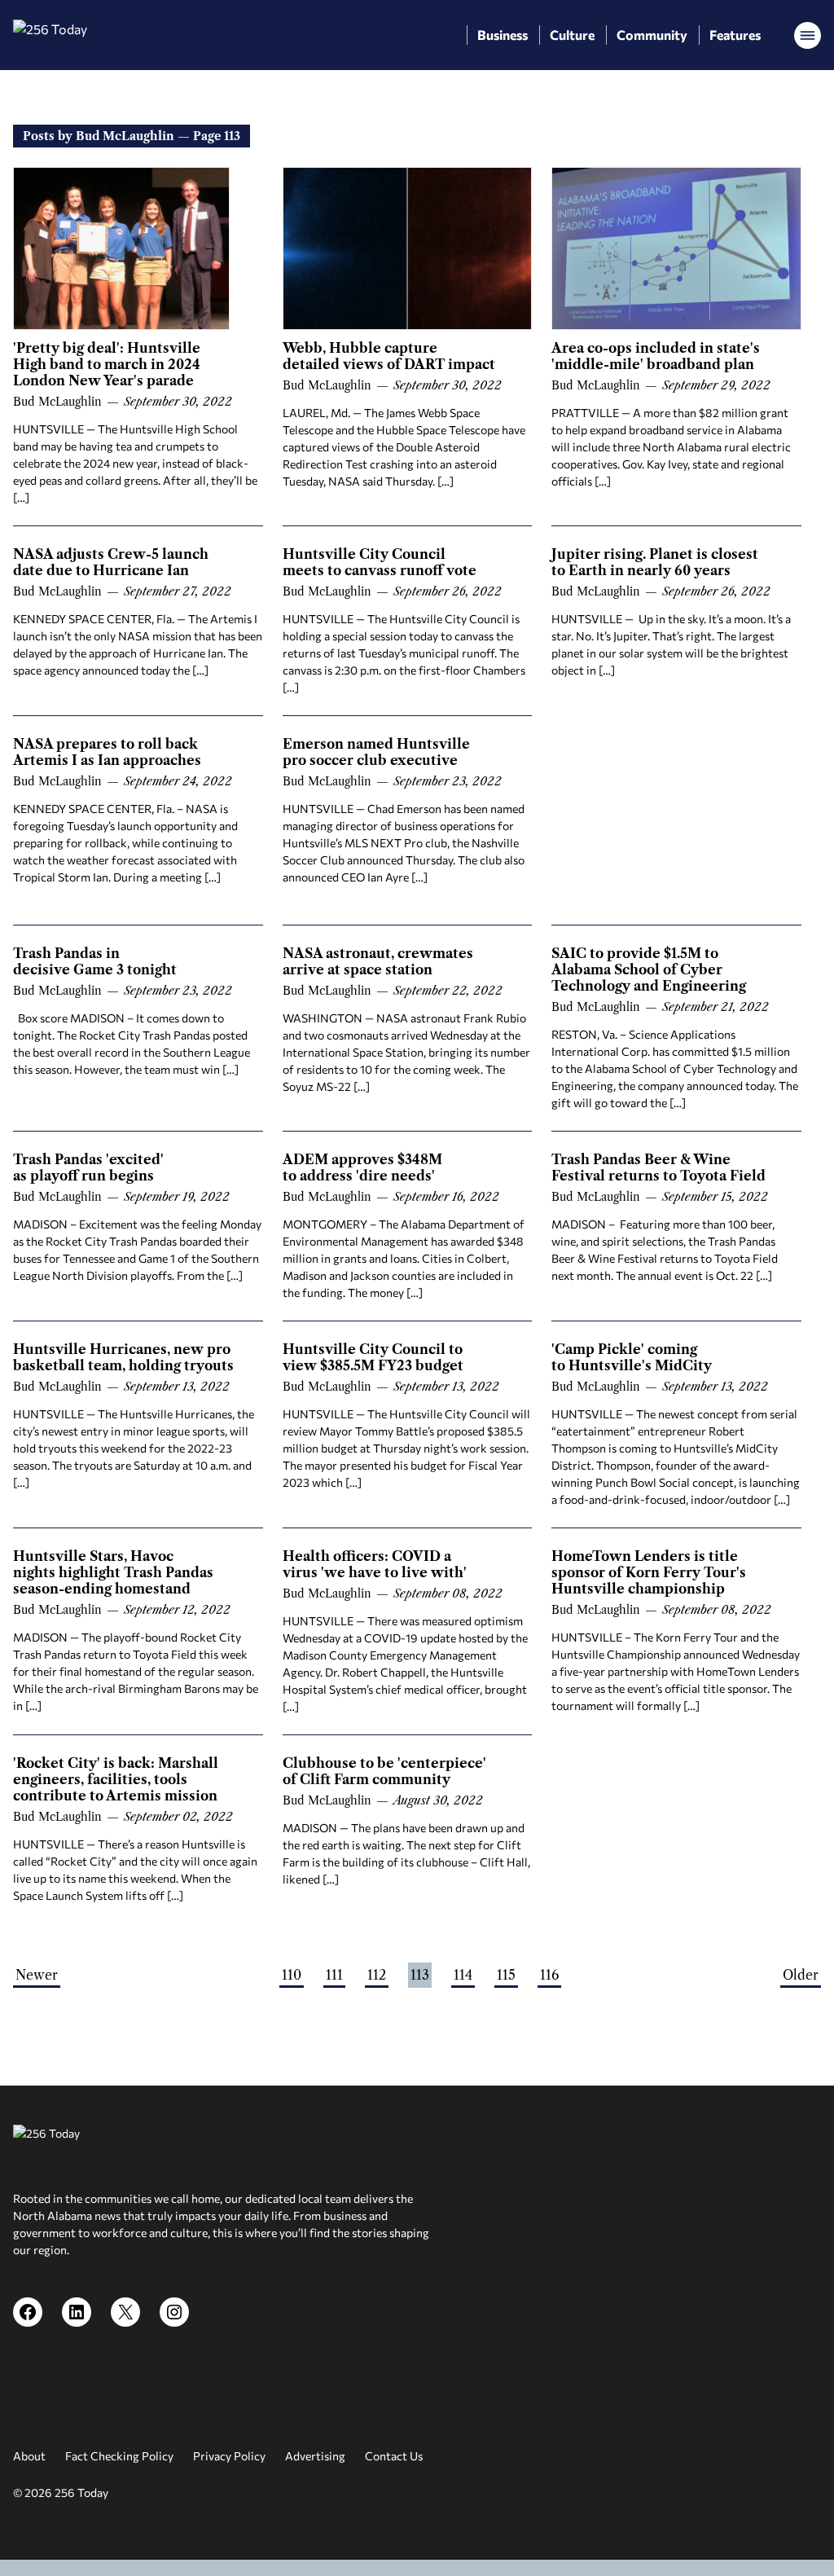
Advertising (315, 2456)
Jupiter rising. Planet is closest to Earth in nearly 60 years (655, 562)
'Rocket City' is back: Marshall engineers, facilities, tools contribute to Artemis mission (116, 1779)
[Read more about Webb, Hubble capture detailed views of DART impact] (408, 248)
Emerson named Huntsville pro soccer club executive (376, 752)
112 (377, 1975)
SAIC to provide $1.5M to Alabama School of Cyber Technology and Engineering (649, 969)
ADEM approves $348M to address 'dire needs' (362, 1167)
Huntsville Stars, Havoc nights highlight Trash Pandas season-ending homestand (113, 1572)
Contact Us (394, 2456)
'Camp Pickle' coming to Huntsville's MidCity (632, 1357)
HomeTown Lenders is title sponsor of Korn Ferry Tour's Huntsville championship (649, 1572)
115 (506, 1975)
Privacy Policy (229, 2456)
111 (334, 1975)
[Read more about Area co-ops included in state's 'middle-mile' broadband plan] (676, 248)
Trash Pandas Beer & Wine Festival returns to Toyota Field (658, 1167)
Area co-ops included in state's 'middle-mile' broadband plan (656, 356)
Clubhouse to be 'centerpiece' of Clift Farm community (384, 1771)
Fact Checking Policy (119, 2456)
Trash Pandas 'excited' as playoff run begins (88, 1167)
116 (549, 1975)
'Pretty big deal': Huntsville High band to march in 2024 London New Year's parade (107, 364)
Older (801, 1975)
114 (463, 1975)
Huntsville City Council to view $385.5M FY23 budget (373, 1357)
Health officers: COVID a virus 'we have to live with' (375, 1564)
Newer (37, 1975)
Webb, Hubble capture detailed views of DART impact (389, 356)
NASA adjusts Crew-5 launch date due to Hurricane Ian (111, 562)
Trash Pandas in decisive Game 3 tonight (95, 961)
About (29, 2456)
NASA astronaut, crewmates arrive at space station (378, 961)
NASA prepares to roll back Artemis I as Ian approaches (107, 752)
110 (292, 1975)
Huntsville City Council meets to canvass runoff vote (380, 562)
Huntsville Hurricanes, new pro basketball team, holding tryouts (123, 1357)
